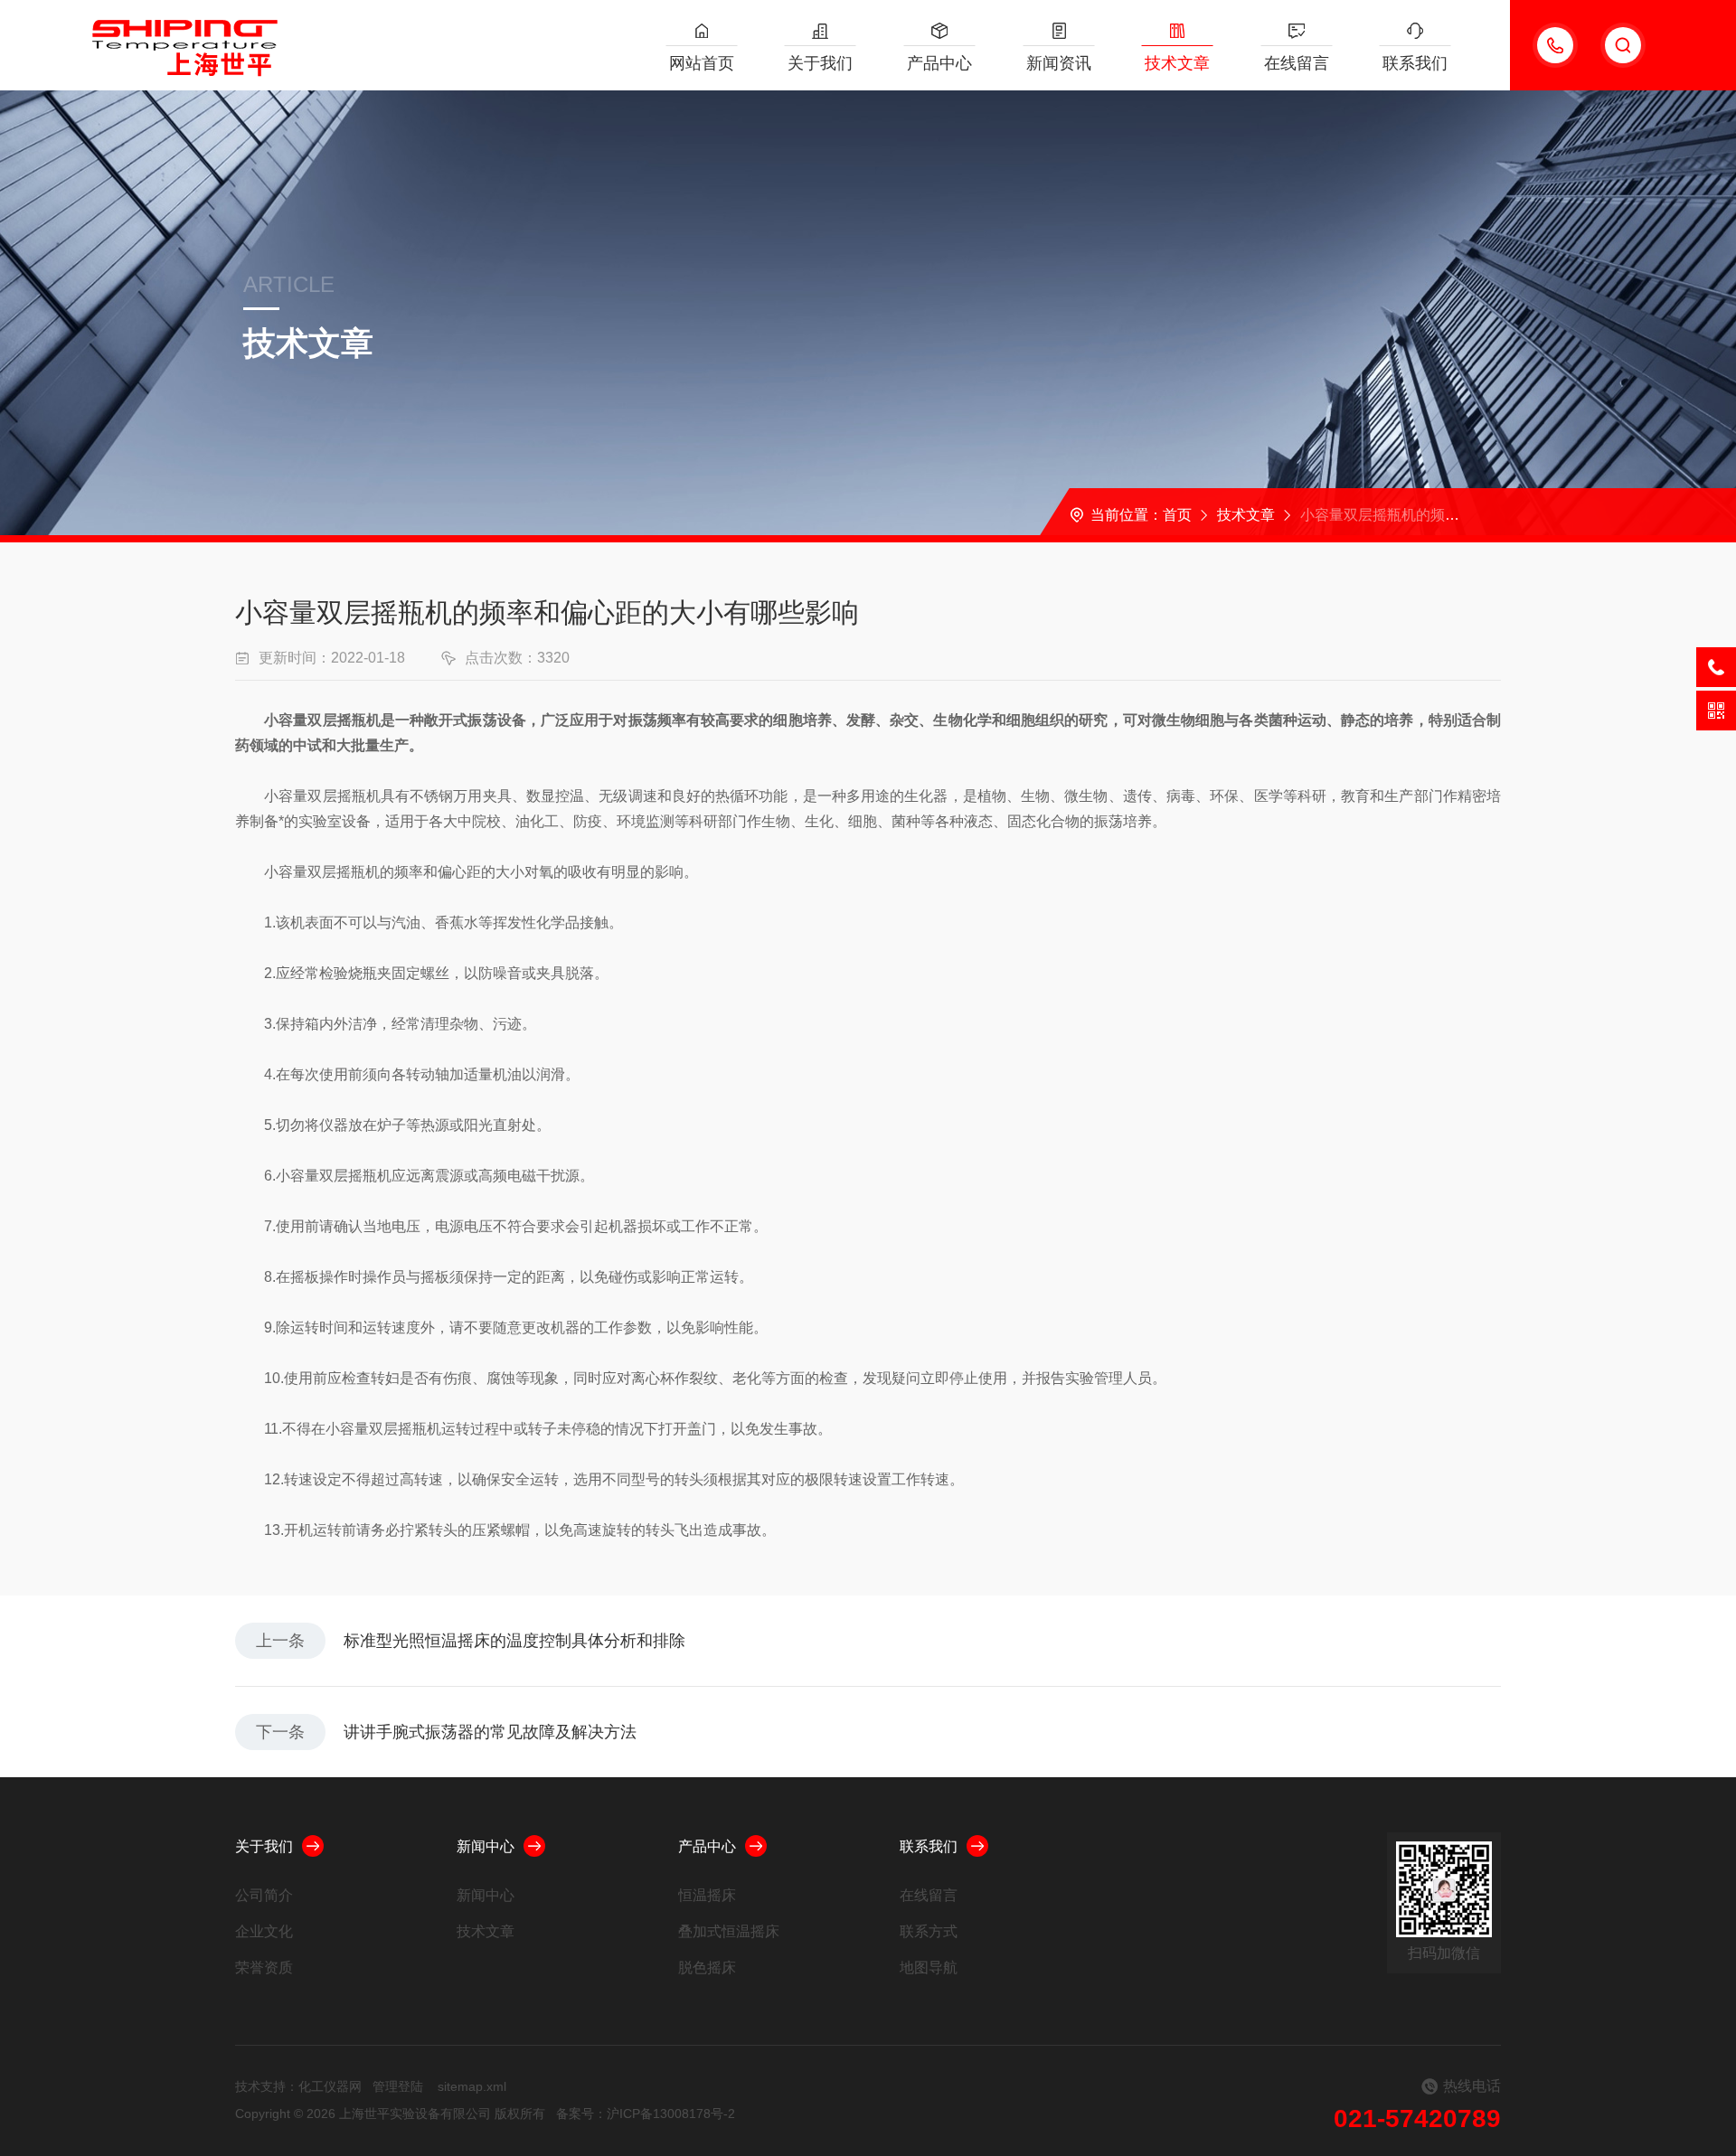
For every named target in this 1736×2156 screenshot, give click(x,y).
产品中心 (939, 63)
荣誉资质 (264, 1968)
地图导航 (929, 1968)
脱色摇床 (707, 1968)
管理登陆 (398, 2086)
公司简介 (264, 1895)
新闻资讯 (1059, 63)
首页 (1177, 515)
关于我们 (820, 63)
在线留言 (1297, 63)
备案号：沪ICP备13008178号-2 (646, 2114)
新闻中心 (486, 1846)
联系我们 (1415, 63)
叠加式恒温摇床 (729, 1931)
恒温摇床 (707, 1895)
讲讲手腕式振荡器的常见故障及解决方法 (490, 1732)
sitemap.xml (472, 2086)
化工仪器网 (330, 2086)
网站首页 (702, 63)
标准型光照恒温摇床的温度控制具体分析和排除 (514, 1641)
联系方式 (929, 1931)
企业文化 (264, 1931)
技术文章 (1177, 63)
